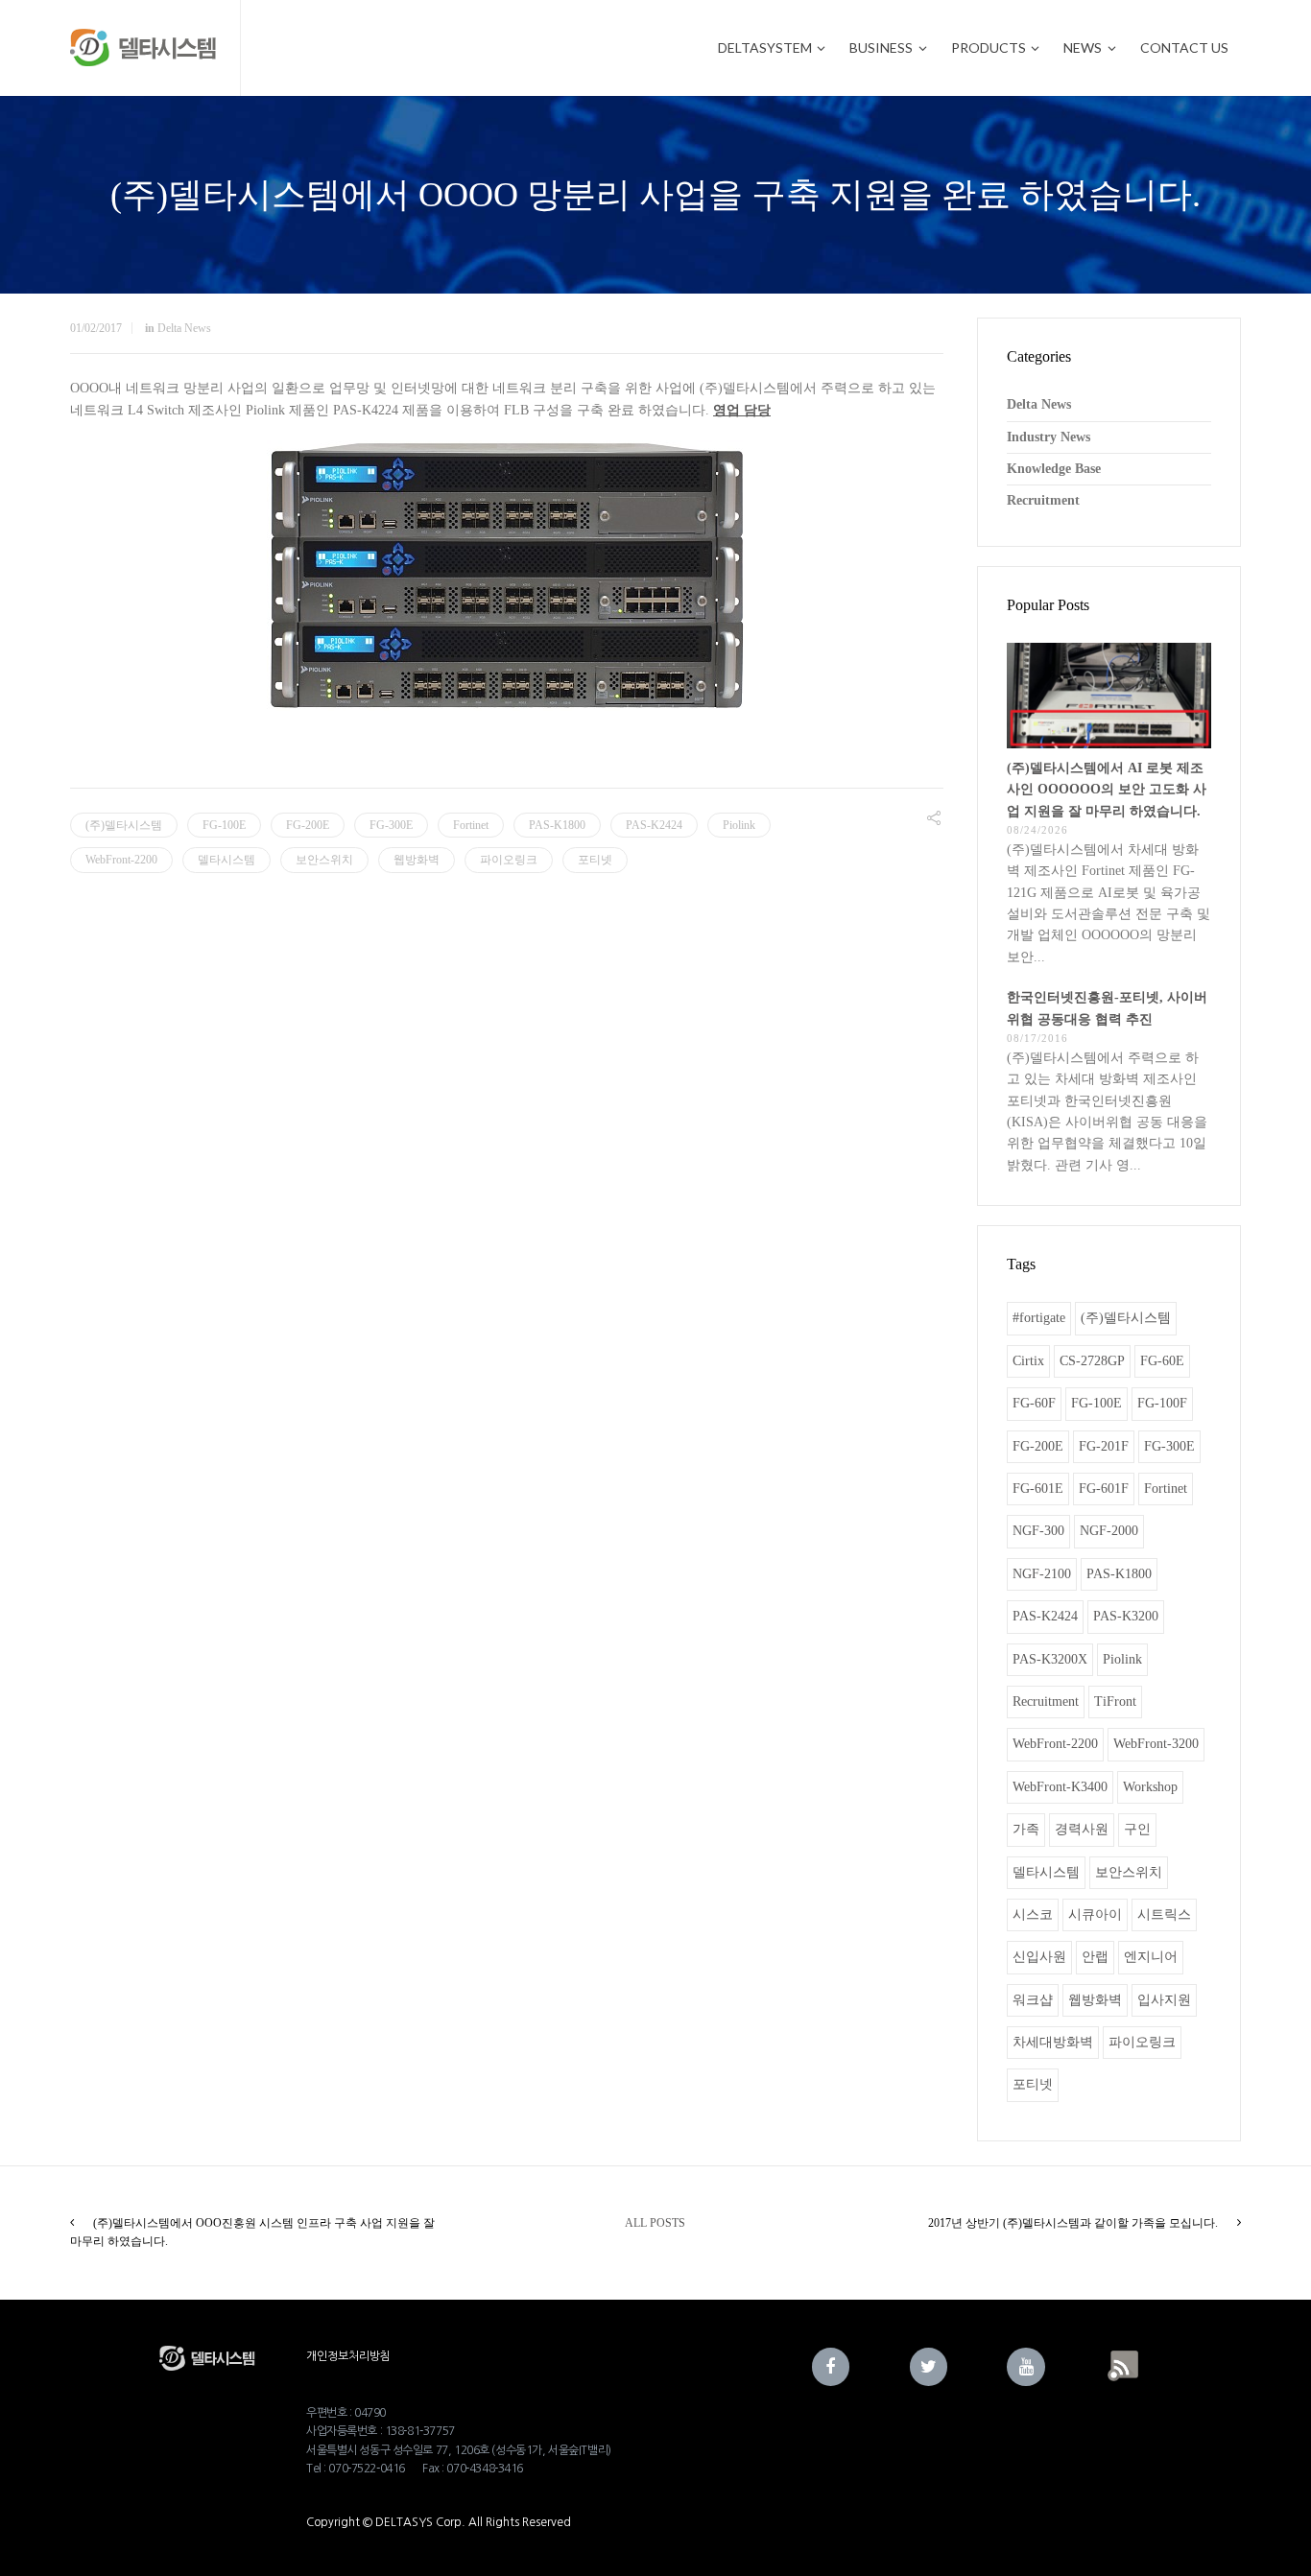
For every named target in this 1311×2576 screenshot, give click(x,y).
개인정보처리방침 (348, 2356)
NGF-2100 (1042, 1574)
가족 (1026, 1829)
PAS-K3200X (1050, 1659)
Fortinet (471, 825)
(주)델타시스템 (124, 825)
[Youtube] (1026, 2367)
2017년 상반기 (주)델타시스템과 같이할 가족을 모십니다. (1073, 2223)
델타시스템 (226, 860)
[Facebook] (831, 2367)
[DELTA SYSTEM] (143, 48)
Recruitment (1043, 500)
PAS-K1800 (557, 825)
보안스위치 (324, 860)
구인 (1137, 1829)
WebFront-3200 (1156, 1744)
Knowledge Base (1054, 469)
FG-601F (1104, 1489)
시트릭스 (1164, 1914)
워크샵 (1033, 2000)
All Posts (655, 2223)
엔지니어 (1151, 1957)
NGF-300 (1038, 1531)
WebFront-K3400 (1060, 1787)
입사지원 (1164, 2000)
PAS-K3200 (1126, 1616)
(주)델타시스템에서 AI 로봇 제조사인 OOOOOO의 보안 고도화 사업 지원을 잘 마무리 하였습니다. (1107, 790)
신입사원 (1039, 1957)
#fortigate (1039, 1318)
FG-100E (224, 825)
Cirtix (1028, 1361)
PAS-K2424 (654, 825)
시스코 (1033, 1914)
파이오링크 (509, 860)
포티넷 (595, 860)
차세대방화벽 (1053, 2042)
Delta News (184, 328)
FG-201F (1104, 1446)
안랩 (1095, 1957)
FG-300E (391, 825)
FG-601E (1038, 1489)
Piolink (739, 825)
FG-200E (308, 825)
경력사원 (1082, 1829)
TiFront (1115, 1702)
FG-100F (1162, 1403)
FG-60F (1034, 1403)
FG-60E (1162, 1361)
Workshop (1150, 1787)
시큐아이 (1095, 1914)
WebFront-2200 (121, 860)
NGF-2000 (1109, 1531)
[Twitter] (929, 2367)
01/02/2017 (96, 328)
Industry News (1049, 437)
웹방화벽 (417, 860)
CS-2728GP (1092, 1361)
